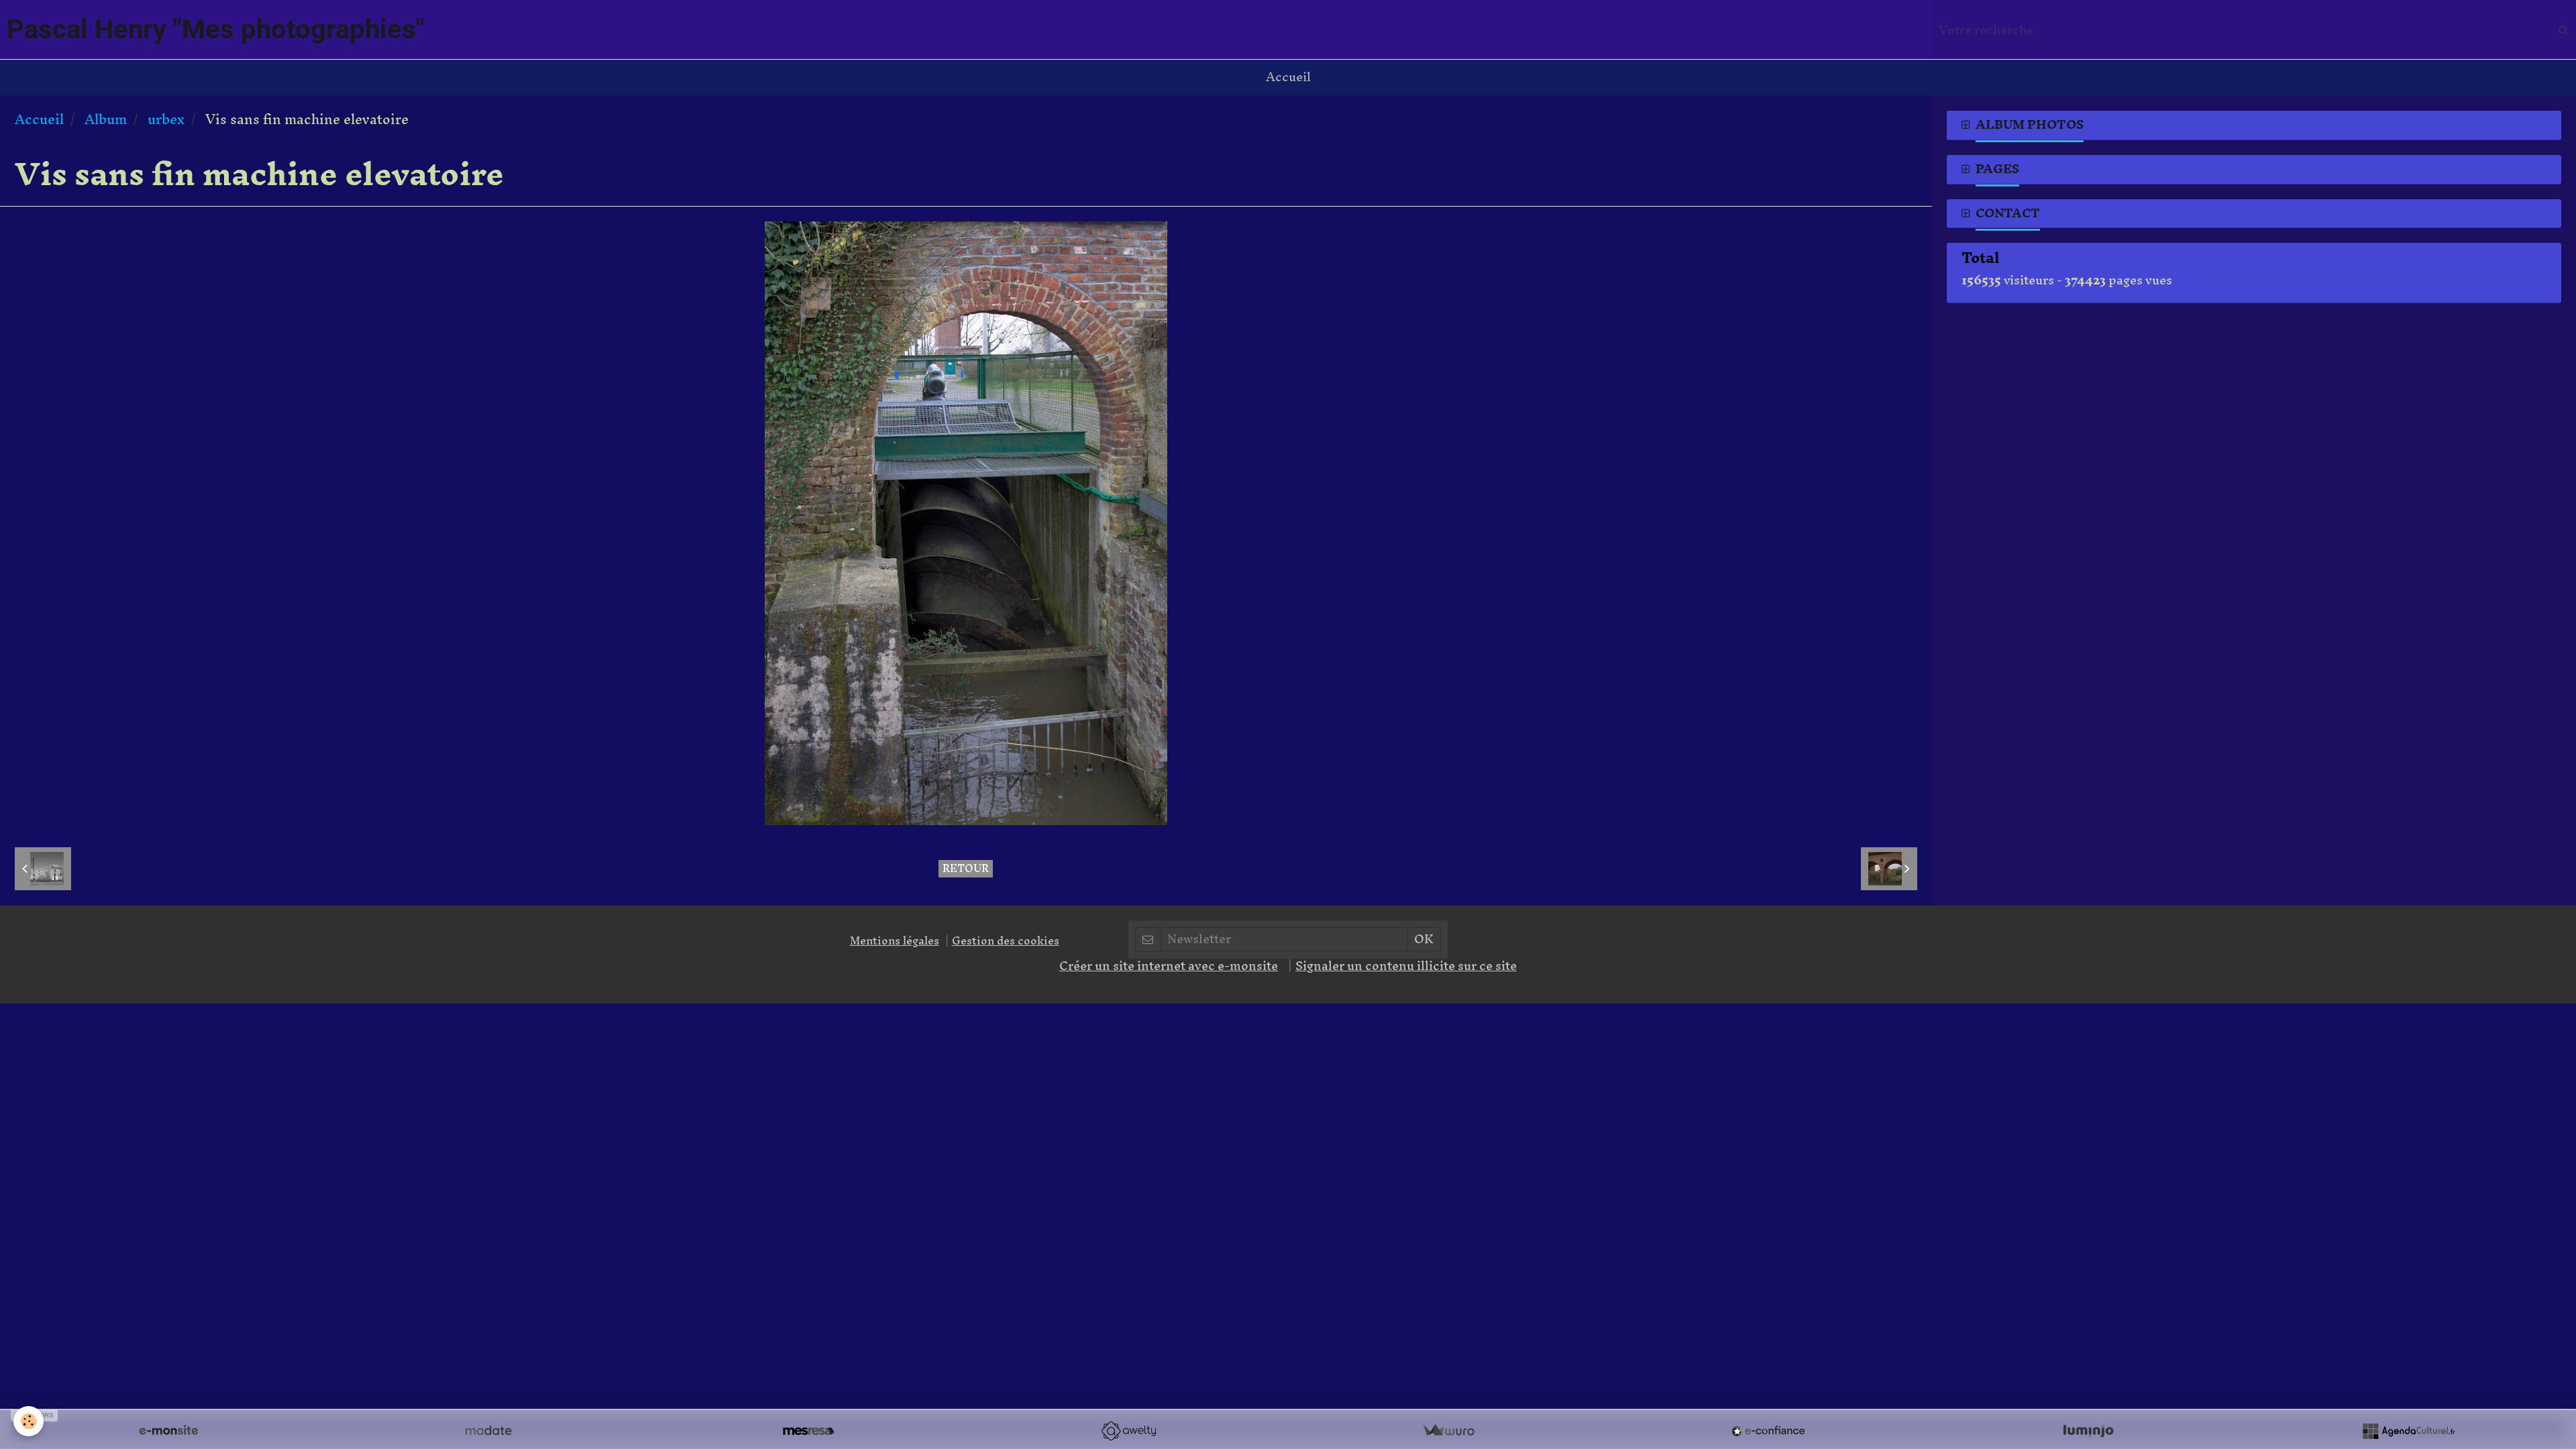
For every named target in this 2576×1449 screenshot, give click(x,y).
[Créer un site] (168, 1431)
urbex (166, 119)
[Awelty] (1128, 1431)
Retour (966, 869)
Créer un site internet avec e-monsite (1169, 966)
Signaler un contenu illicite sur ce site (1406, 966)
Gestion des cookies (1006, 941)
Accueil (1288, 77)
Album (106, 119)
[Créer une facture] (1448, 1431)
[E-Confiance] (1768, 1431)
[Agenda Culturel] (2408, 1431)
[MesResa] (808, 1431)
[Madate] (488, 1431)
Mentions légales (895, 941)
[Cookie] (29, 1421)
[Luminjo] (2088, 1431)
